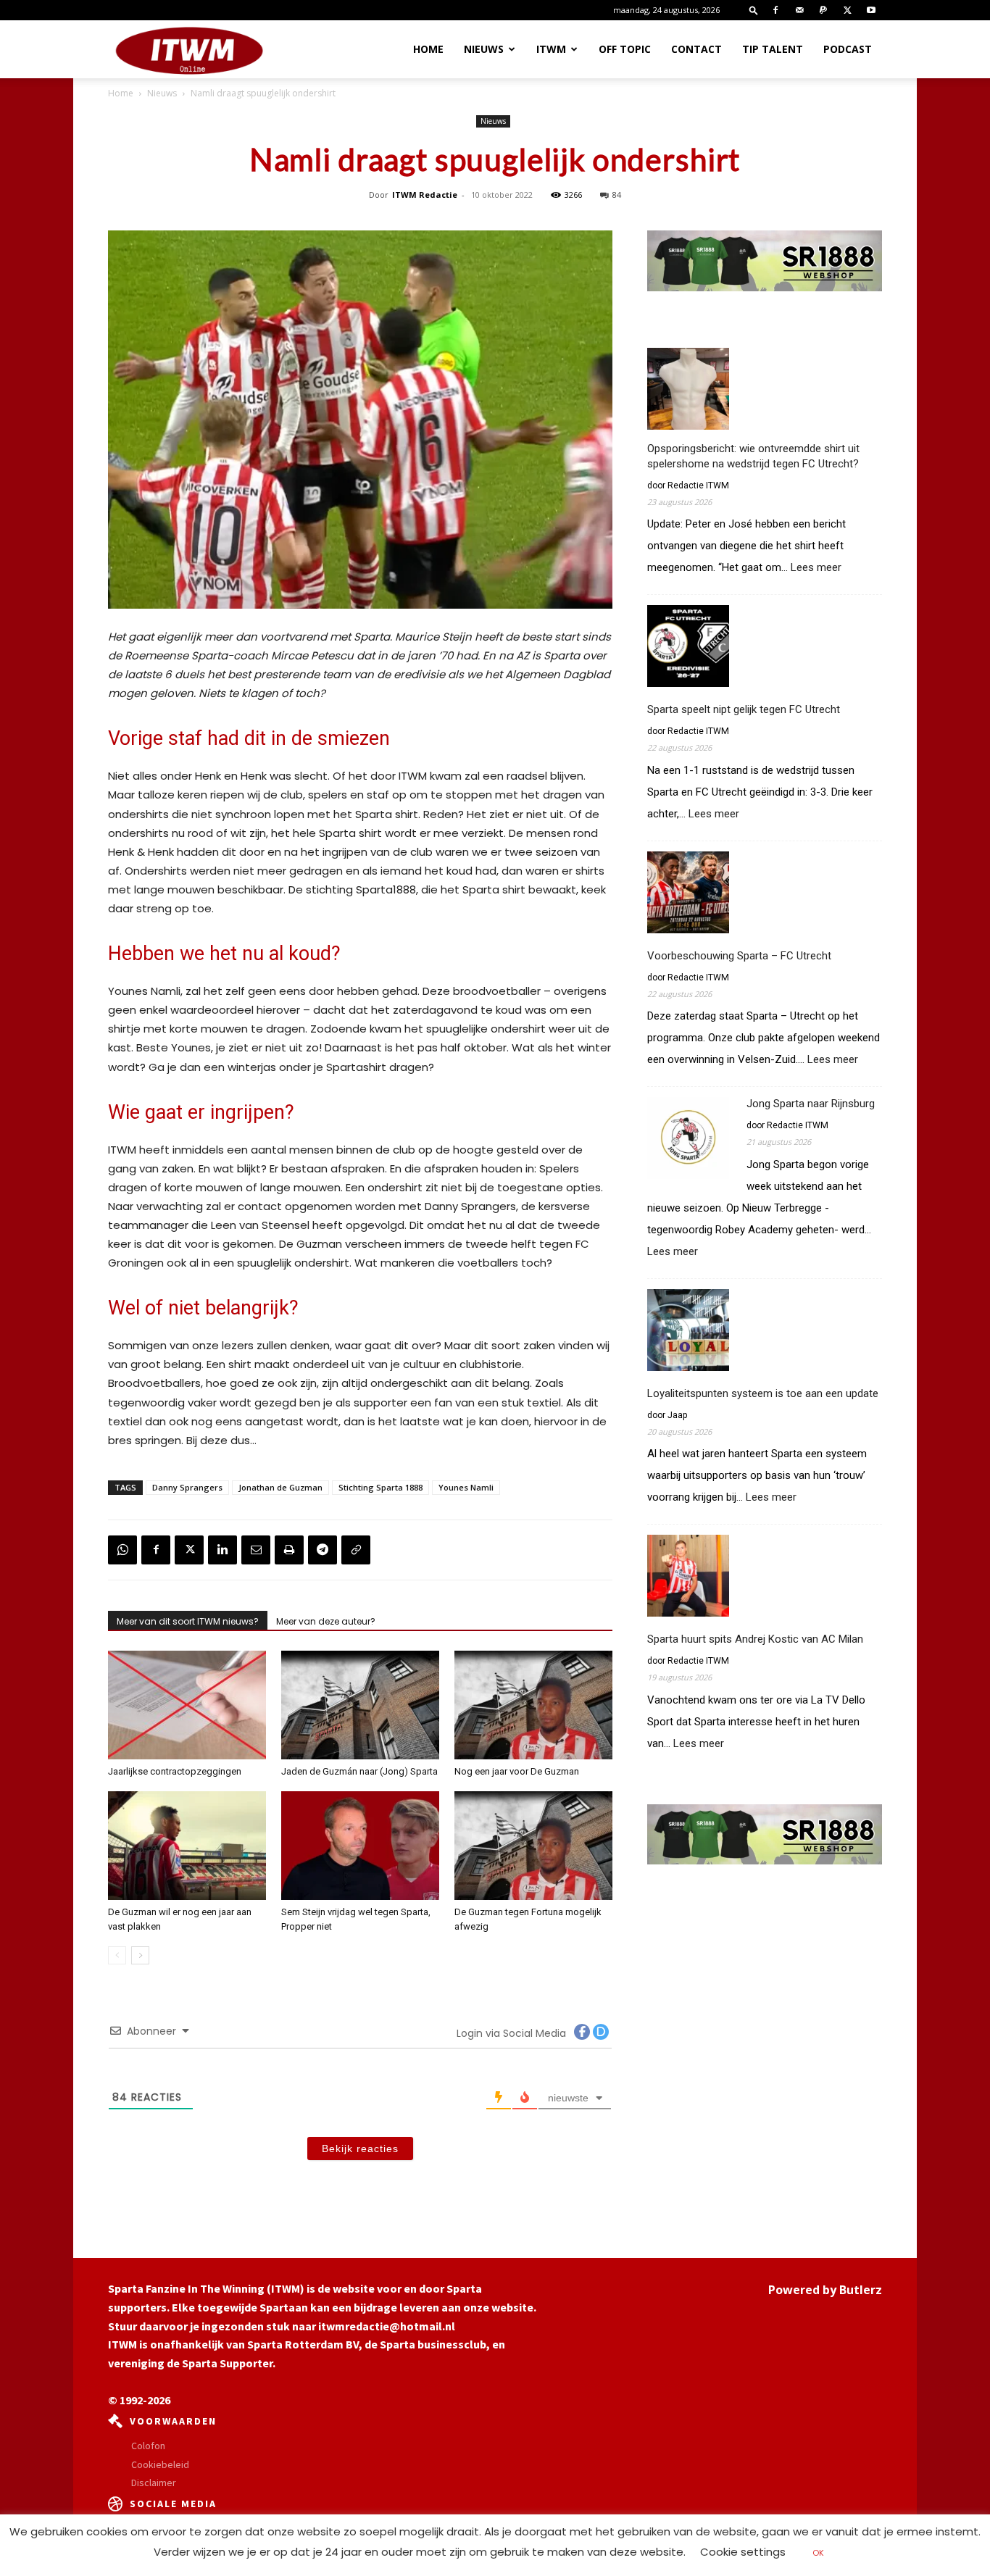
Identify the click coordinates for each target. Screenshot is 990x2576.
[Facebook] (775, 10)
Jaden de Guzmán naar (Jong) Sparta (359, 1771)
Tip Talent (773, 49)
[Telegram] (323, 1550)
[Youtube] (871, 10)
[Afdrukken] (289, 1550)
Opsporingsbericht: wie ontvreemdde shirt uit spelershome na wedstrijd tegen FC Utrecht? (753, 456)
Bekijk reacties (360, 2148)
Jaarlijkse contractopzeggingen (175, 1771)
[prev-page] (117, 1955)
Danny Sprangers (187, 1487)
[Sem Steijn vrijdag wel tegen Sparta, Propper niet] (360, 1846)
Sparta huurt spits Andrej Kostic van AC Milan (755, 1639)
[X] (847, 10)
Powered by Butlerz (825, 2290)
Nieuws (484, 49)
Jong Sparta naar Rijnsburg (811, 1104)
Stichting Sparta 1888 (380, 1487)
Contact (696, 49)
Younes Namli (466, 1487)
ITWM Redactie (425, 195)
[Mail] (799, 10)
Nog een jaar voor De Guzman (517, 1771)
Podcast (848, 49)
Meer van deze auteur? (326, 1621)
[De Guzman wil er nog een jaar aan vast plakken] (187, 1846)
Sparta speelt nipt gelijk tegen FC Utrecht (744, 709)
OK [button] (818, 2553)
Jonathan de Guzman (280, 1487)
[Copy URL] (356, 1550)
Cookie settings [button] (743, 2552)
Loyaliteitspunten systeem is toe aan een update (763, 1393)
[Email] (256, 1550)
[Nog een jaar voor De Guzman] (533, 1705)
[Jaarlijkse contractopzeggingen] (187, 1705)
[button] (754, 10)
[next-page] (140, 1955)
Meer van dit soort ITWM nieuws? (188, 1621)
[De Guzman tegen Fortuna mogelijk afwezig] (533, 1846)
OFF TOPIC (625, 49)
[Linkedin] (222, 1550)
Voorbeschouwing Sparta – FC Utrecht (739, 956)
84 (617, 195)
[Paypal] (823, 10)
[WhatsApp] (122, 1550)
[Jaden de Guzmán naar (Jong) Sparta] (360, 1705)
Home (428, 49)
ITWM (551, 49)
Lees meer (816, 568)
